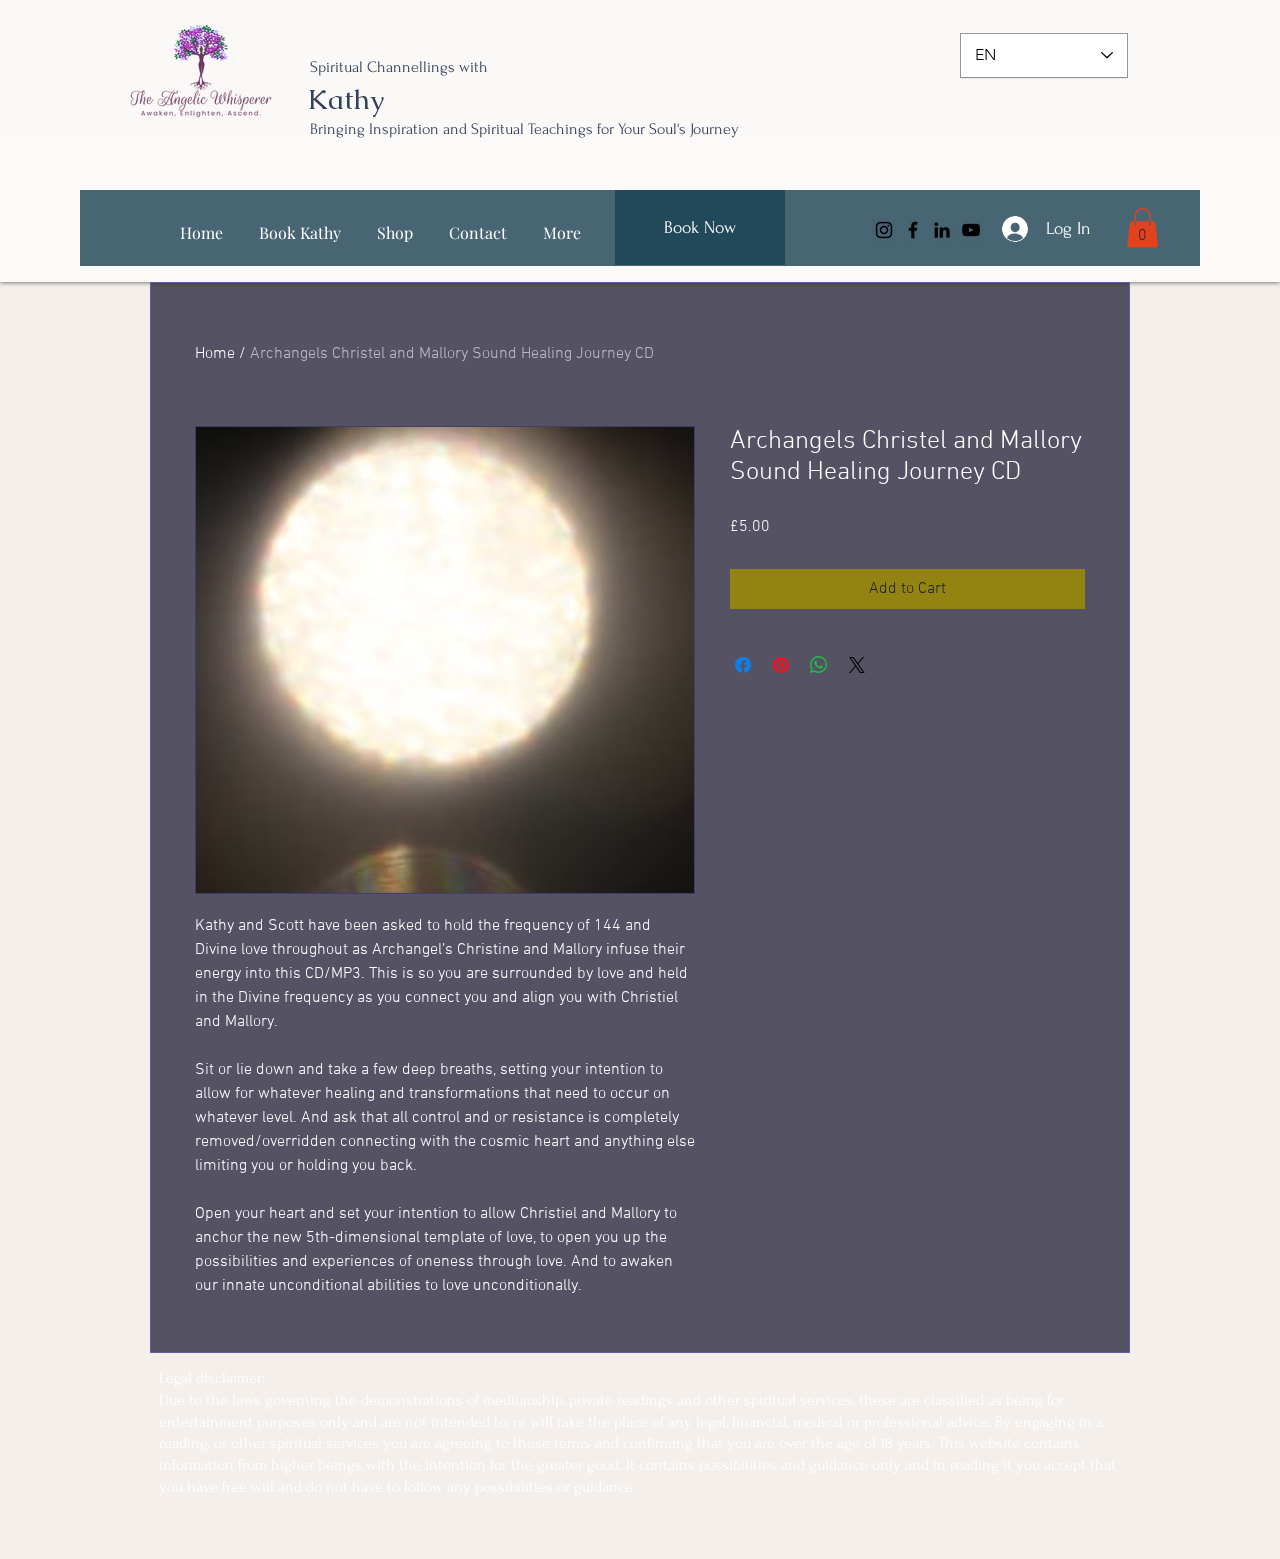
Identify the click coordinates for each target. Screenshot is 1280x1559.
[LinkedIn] (942, 230)
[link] (1142, 227)
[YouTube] (971, 230)
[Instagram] (884, 230)
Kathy (346, 99)
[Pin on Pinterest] (781, 665)
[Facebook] (913, 230)
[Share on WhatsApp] (819, 665)
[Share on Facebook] (743, 665)
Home (215, 354)
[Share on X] (857, 665)
